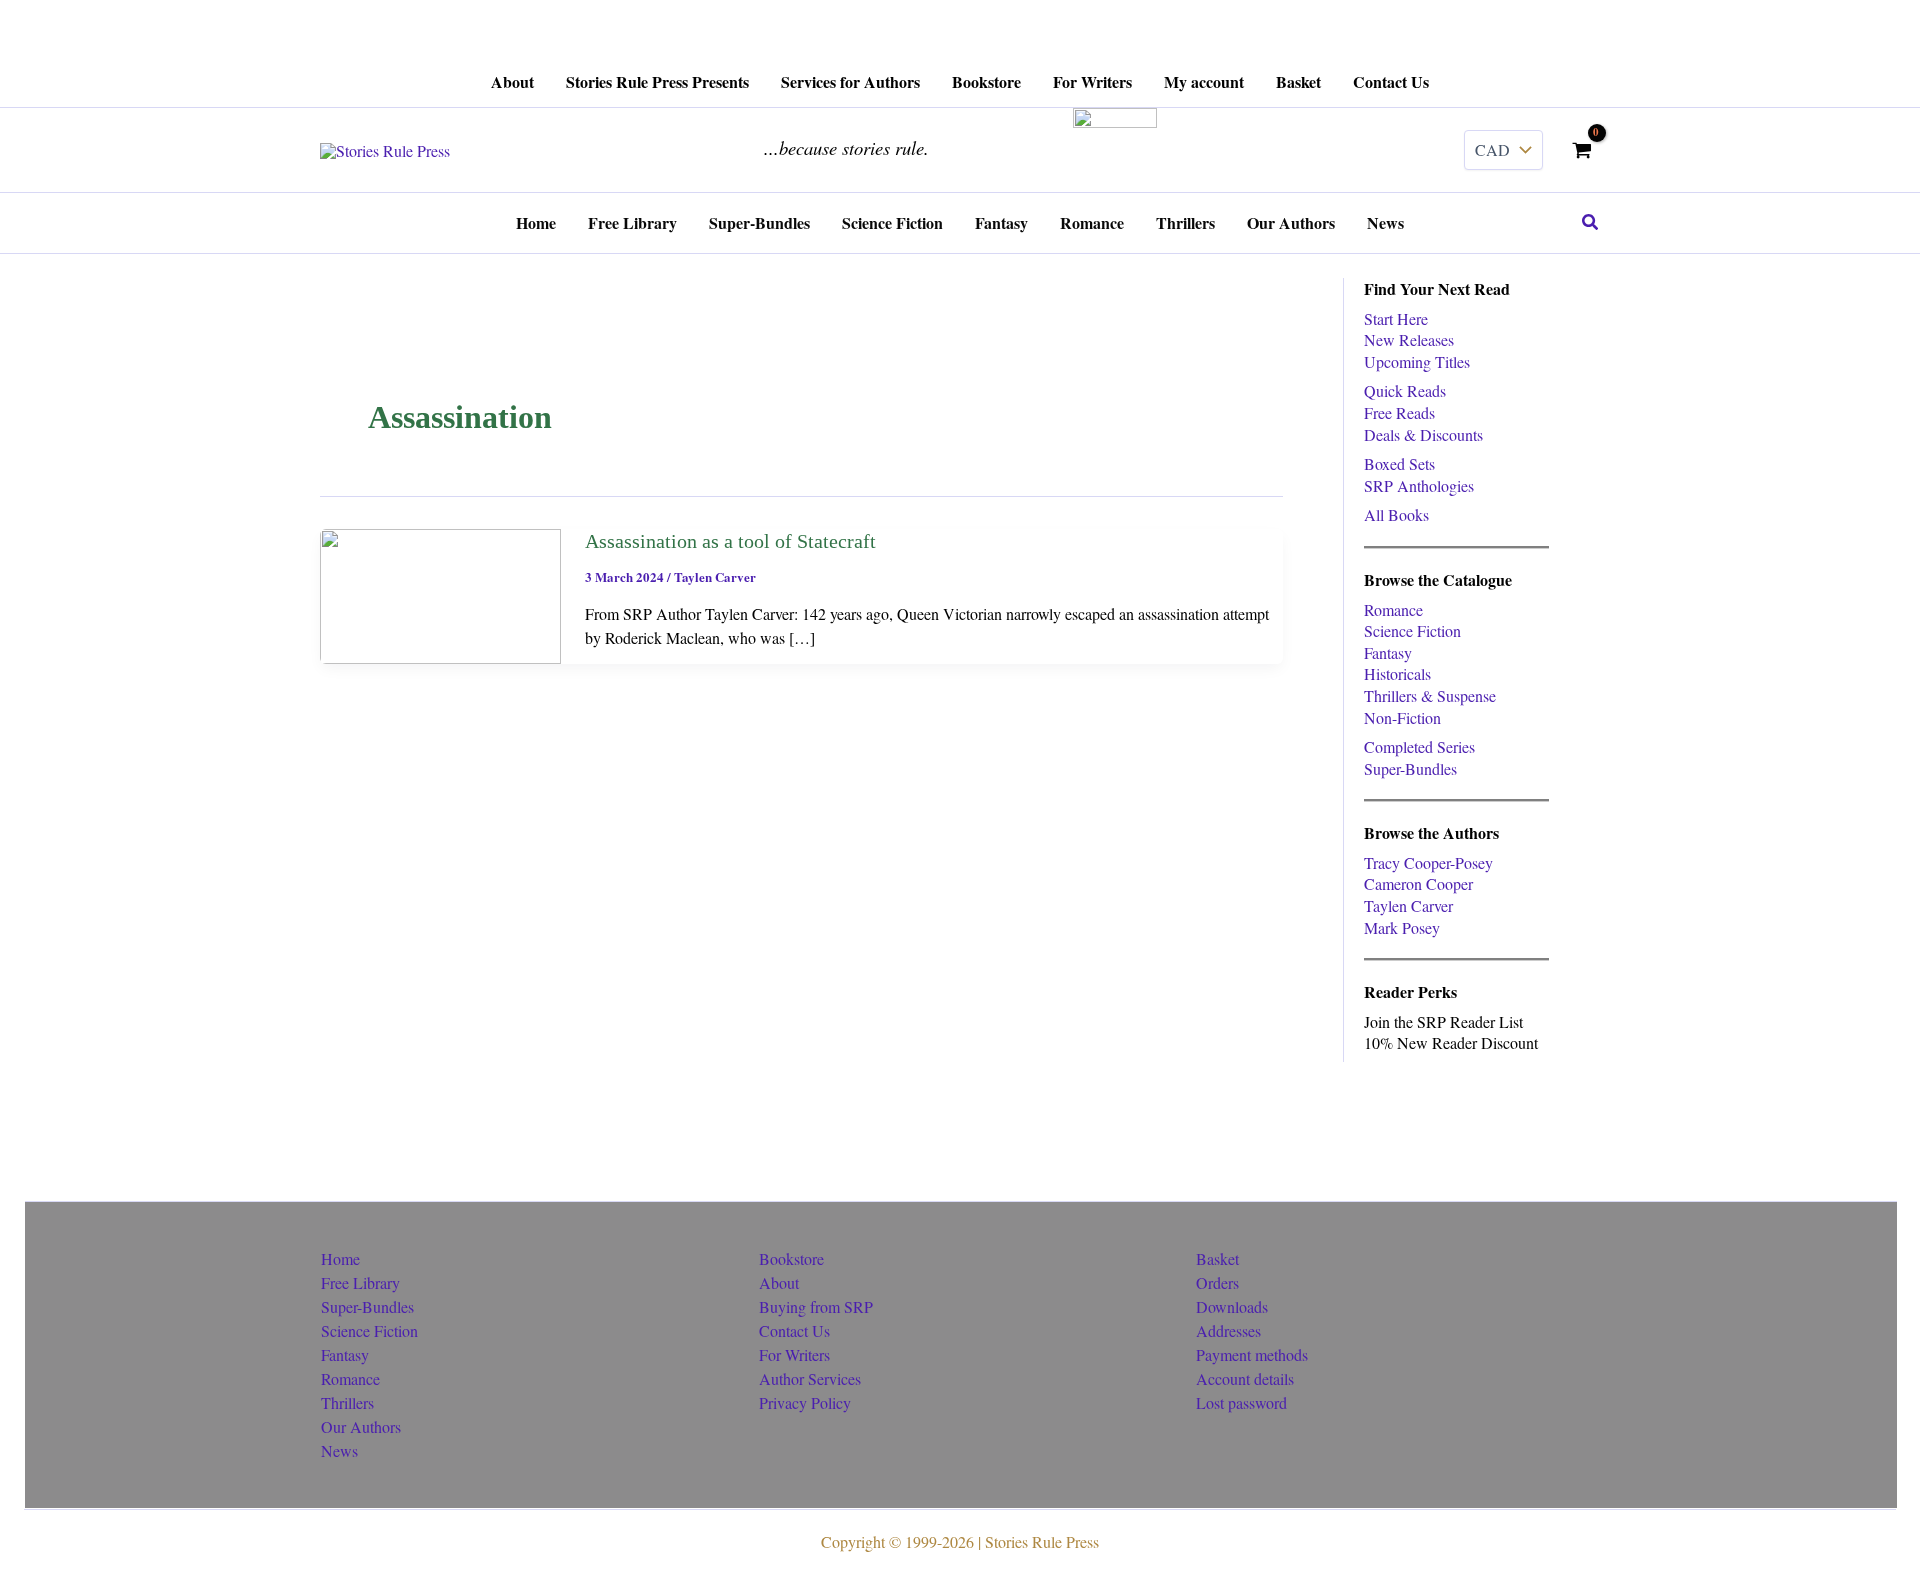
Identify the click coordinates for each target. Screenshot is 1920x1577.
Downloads (1232, 1306)
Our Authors (361, 1426)
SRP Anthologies (1419, 485)
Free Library (360, 1282)
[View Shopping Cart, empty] (1581, 150)
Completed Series (1419, 746)
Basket (1217, 1258)
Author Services (810, 1378)
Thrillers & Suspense (1430, 695)
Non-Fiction (1402, 717)
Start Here (1396, 318)
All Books (1396, 514)
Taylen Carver (715, 576)
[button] (1591, 223)
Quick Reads (1405, 390)
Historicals (1397, 673)
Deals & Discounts (1423, 434)
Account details (1245, 1378)
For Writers (794, 1354)
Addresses (1228, 1330)
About (779, 1282)
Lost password (1241, 1402)
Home (340, 1258)
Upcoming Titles (1417, 361)
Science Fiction (1412, 630)
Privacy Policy (805, 1402)
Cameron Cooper (1418, 883)
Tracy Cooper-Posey (1428, 862)
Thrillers (347, 1402)
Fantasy (1388, 652)
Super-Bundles (1410, 768)
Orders (1217, 1282)
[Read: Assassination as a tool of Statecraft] (440, 593)
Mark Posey (1402, 927)
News (339, 1450)
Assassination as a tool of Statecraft (730, 541)
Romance (1393, 609)
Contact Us (794, 1330)
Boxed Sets (1399, 463)
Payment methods (1252, 1354)
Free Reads (1399, 412)
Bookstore (791, 1258)
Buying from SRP (816, 1306)
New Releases (1409, 339)
